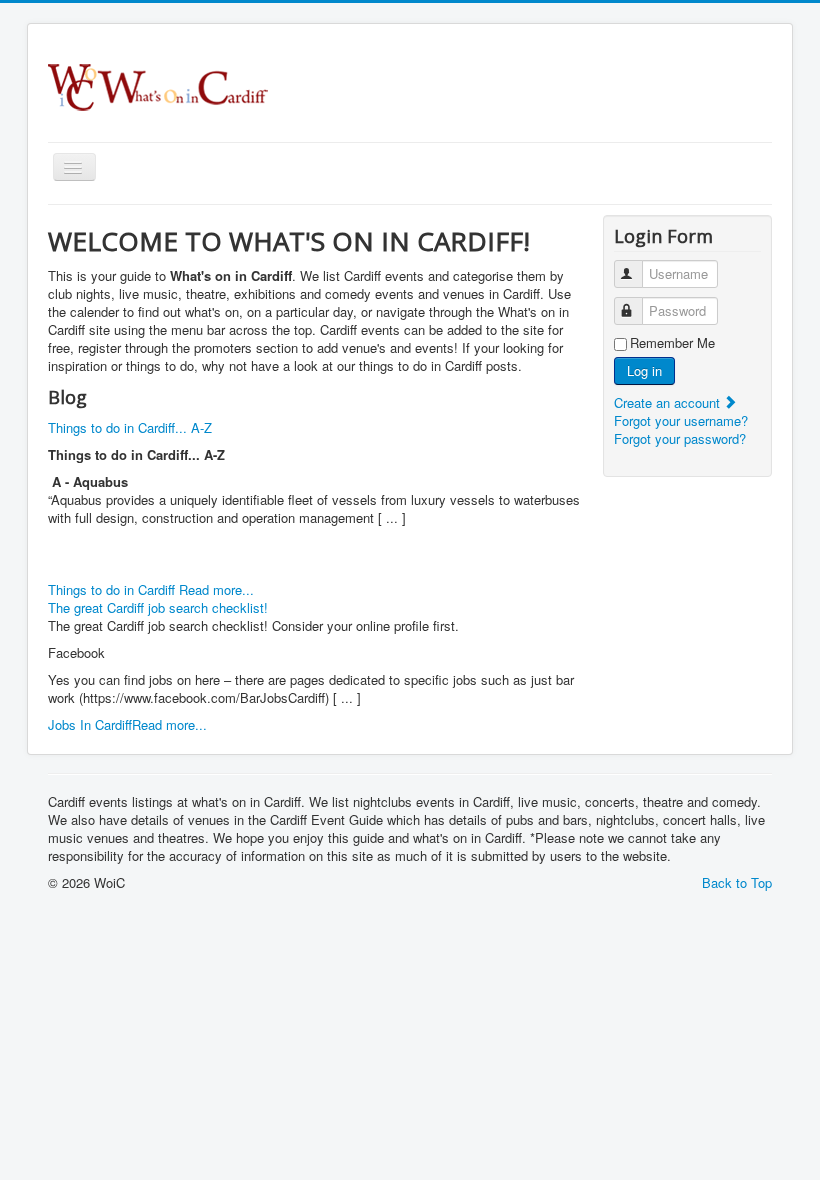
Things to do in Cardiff (113, 589)
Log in (644, 370)
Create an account (669, 402)
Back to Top (737, 882)
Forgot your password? (680, 438)
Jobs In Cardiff (90, 724)
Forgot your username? (681, 420)
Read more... (216, 589)
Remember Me (672, 343)
